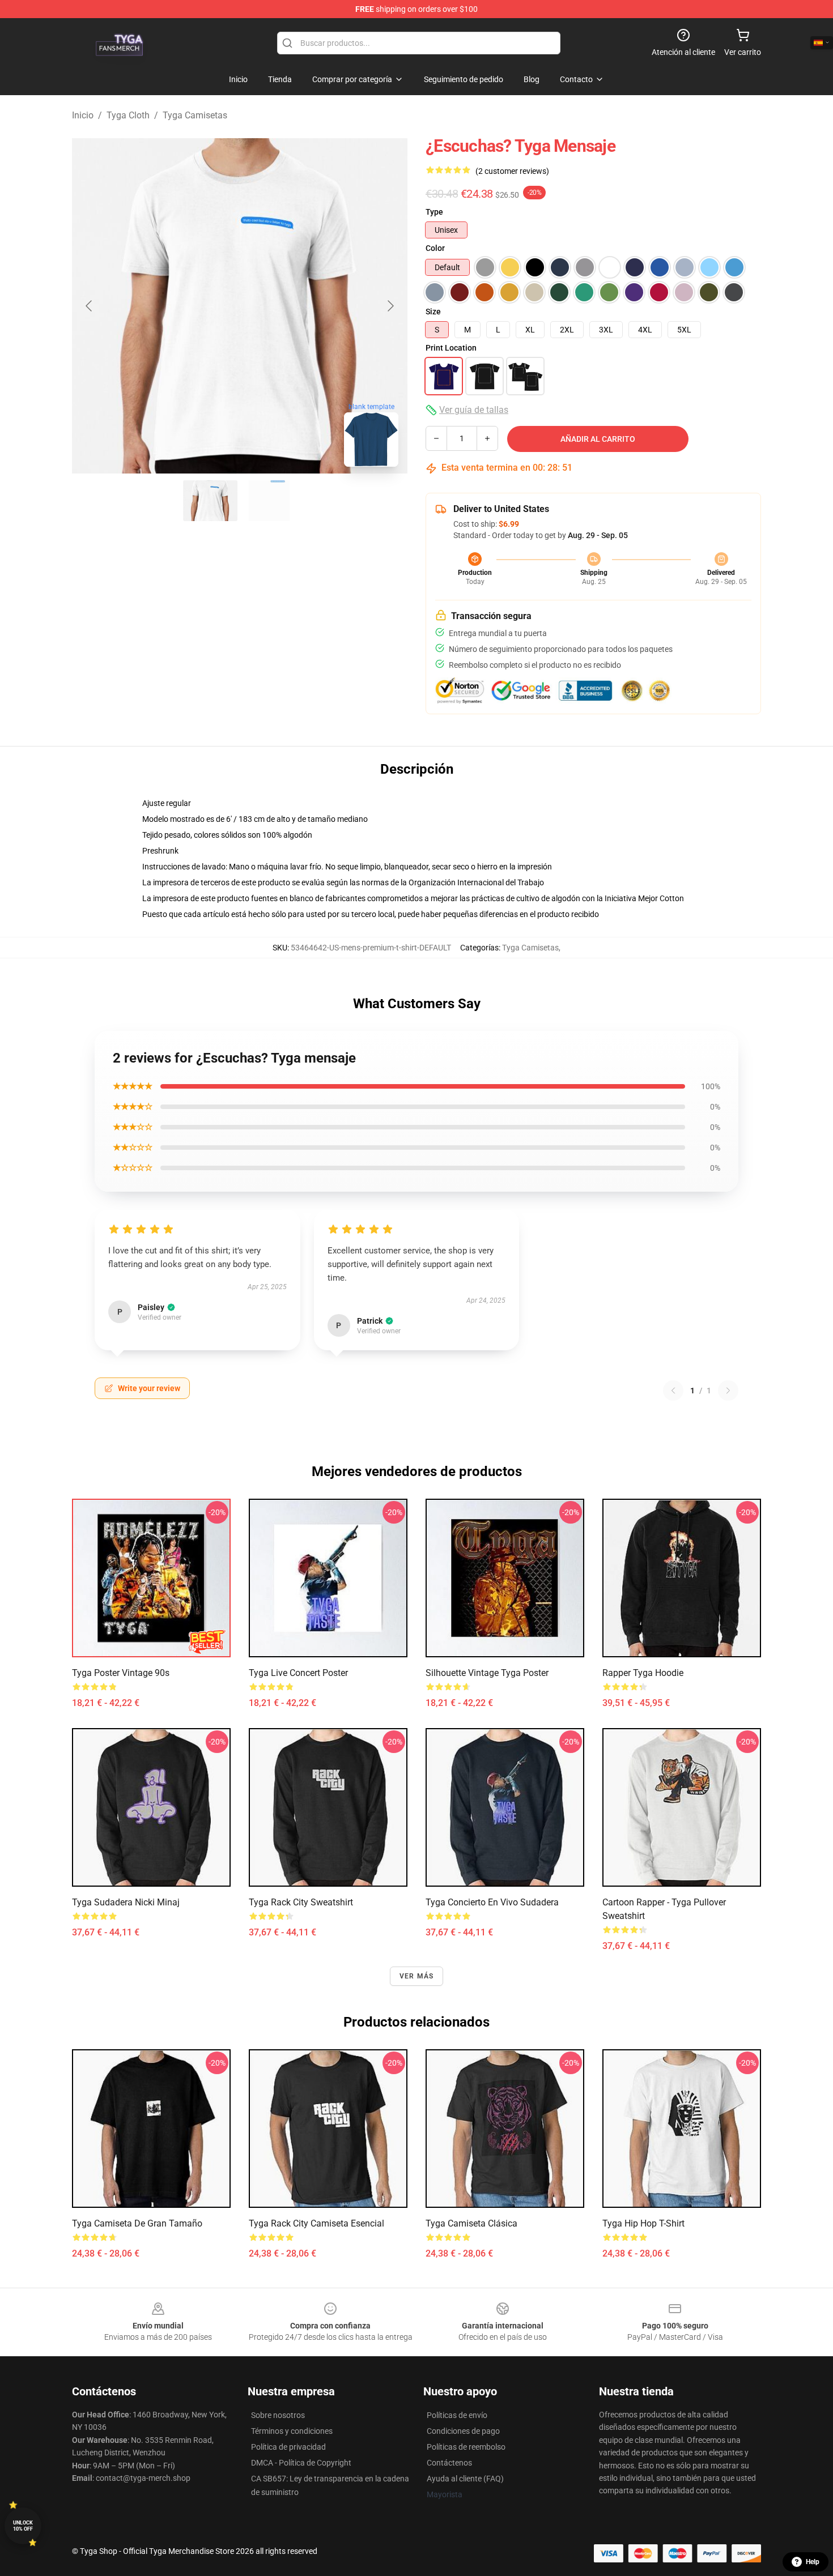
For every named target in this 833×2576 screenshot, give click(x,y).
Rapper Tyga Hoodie (643, 1673)
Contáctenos (449, 2463)
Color (435, 248)
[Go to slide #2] (269, 501)
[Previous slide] (90, 306)
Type (434, 212)
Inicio (83, 115)
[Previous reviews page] (673, 1391)
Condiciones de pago (463, 2431)
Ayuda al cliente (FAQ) (465, 2479)
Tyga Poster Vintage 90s (121, 1673)
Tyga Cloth (128, 115)
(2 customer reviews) (512, 171)
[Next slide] (390, 306)
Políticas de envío (457, 2415)
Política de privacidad (288, 2447)
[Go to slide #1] (210, 501)
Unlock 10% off (23, 2526)
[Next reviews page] (728, 1391)
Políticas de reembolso (466, 2447)
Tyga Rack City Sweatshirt (301, 1902)
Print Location (451, 348)
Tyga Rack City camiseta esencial (316, 2223)
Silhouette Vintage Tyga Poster (487, 1673)
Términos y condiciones (292, 2431)
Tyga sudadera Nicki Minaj (126, 1902)
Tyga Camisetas (195, 115)
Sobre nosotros (278, 2415)
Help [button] (813, 2562)
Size (433, 312)
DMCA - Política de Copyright (301, 2463)
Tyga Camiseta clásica (471, 2223)
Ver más (416, 1976)
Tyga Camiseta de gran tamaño (137, 2223)
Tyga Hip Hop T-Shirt (643, 2223)
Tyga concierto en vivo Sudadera (492, 1902)
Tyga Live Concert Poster (298, 1673)
